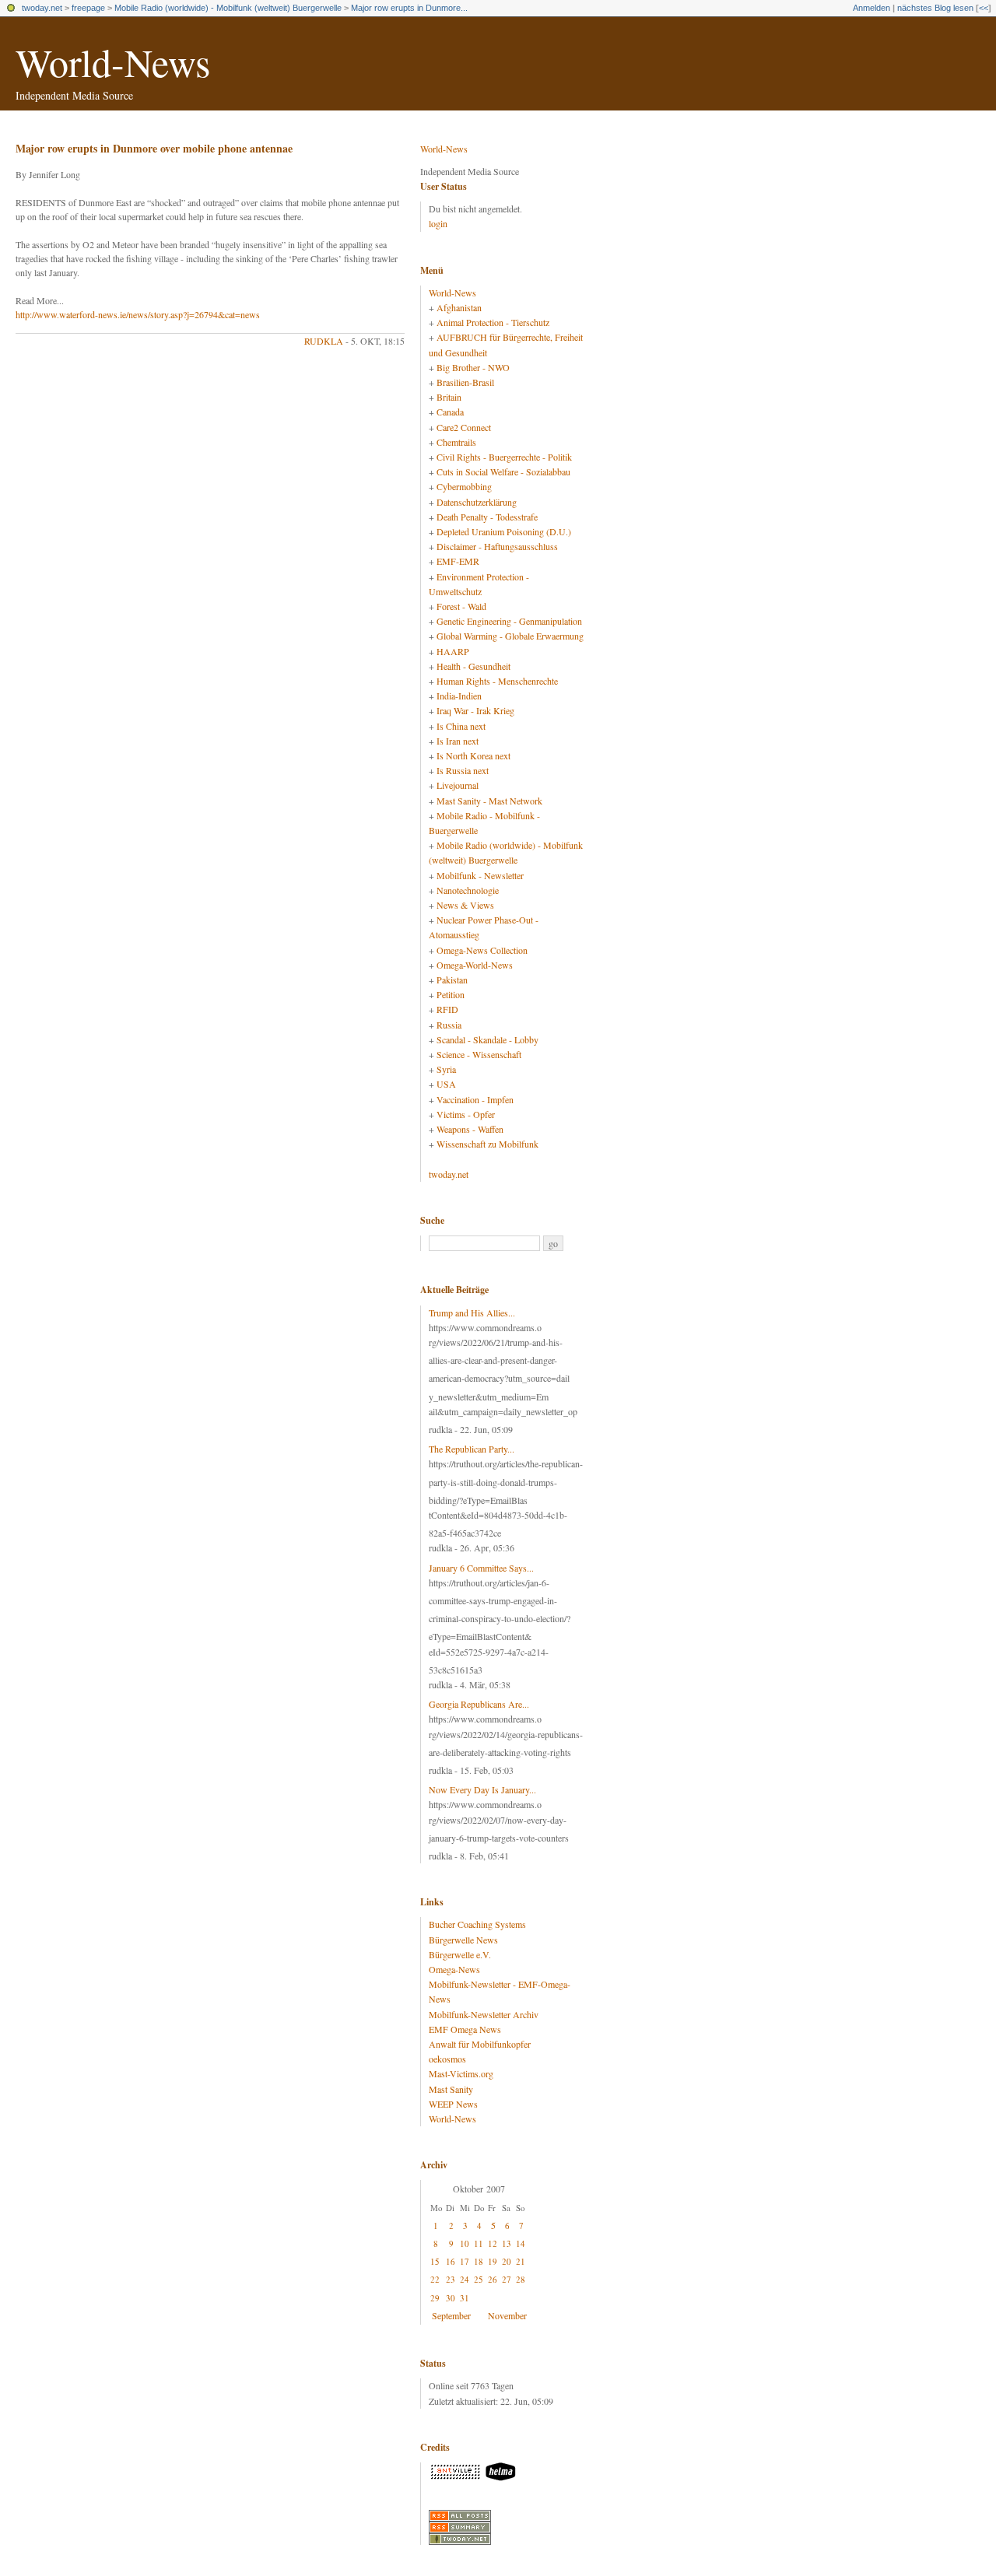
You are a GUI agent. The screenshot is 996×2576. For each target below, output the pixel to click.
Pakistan (452, 980)
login (438, 223)
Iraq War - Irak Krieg (475, 710)
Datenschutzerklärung (477, 502)
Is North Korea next (473, 755)
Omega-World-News (475, 965)
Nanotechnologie (468, 890)
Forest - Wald (461, 606)
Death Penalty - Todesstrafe (487, 517)
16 (451, 2261)
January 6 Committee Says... (481, 1568)
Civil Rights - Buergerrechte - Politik (504, 457)
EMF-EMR (458, 561)
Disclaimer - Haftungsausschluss (497, 546)
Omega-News (454, 1969)
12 (493, 2243)
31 (465, 2298)
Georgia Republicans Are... (479, 1704)
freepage (88, 8)
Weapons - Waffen (470, 1129)
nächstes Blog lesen (935, 8)
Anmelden (871, 8)
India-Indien (459, 696)
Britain (449, 397)
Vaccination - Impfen (475, 1099)
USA (446, 1084)
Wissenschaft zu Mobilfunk (487, 1144)
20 (507, 2261)
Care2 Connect (464, 427)
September (451, 2315)
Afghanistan (459, 307)
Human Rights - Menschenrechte (497, 681)
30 (451, 2298)
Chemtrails (456, 442)
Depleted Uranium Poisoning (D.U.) (504, 531)
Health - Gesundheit (473, 666)
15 (435, 2261)
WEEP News (453, 2104)
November (507, 2315)
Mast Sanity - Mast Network (489, 801)
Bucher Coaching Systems (477, 1924)
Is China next (461, 726)
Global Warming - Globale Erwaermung (510, 636)
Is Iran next (458, 741)
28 (521, 2279)
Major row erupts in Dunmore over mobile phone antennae (154, 148)
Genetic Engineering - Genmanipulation (509, 621)
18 (479, 2261)
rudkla (324, 341)
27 (507, 2279)
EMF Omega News (465, 2029)
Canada (450, 412)
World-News (113, 62)
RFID (447, 1009)
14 (521, 2243)
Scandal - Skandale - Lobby (487, 1039)
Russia (449, 1025)
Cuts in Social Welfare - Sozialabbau (503, 471)
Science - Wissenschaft (479, 1054)
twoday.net (42, 8)
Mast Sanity (451, 2089)
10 (465, 2243)
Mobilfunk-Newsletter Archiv (484, 2014)
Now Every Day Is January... (482, 1789)
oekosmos (447, 2059)
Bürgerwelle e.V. (460, 1954)
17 (465, 2261)
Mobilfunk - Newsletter (480, 875)
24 (465, 2279)
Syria (446, 1069)
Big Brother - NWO (473, 367)
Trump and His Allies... (472, 1313)
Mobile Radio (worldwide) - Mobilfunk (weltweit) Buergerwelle (228, 8)
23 (451, 2279)
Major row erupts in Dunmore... (409, 8)
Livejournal (458, 785)
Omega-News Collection (482, 950)
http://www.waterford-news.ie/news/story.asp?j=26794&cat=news (138, 314)
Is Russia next (463, 770)
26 (493, 2279)
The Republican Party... (472, 1449)
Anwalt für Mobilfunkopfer (480, 2044)
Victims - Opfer (466, 1114)
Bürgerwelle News (463, 1940)
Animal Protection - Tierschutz (493, 322)
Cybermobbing (464, 486)
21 (521, 2261)
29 (435, 2298)
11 (479, 2243)
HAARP (453, 651)
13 (507, 2243)
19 (493, 2261)
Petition (451, 994)
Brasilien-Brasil (465, 382)
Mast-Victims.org (461, 2073)
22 (435, 2279)
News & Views (465, 905)
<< (984, 8)
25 (479, 2279)
